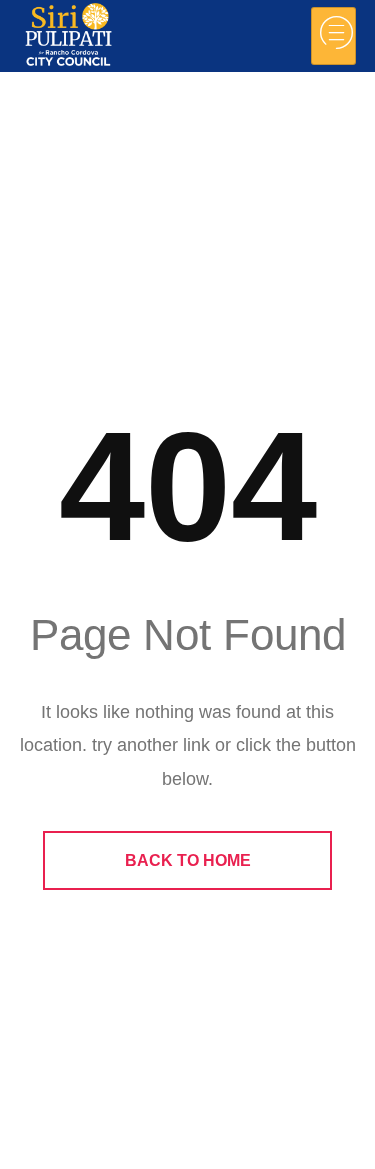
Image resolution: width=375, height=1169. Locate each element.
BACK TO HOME (188, 860)
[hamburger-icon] (333, 36)
